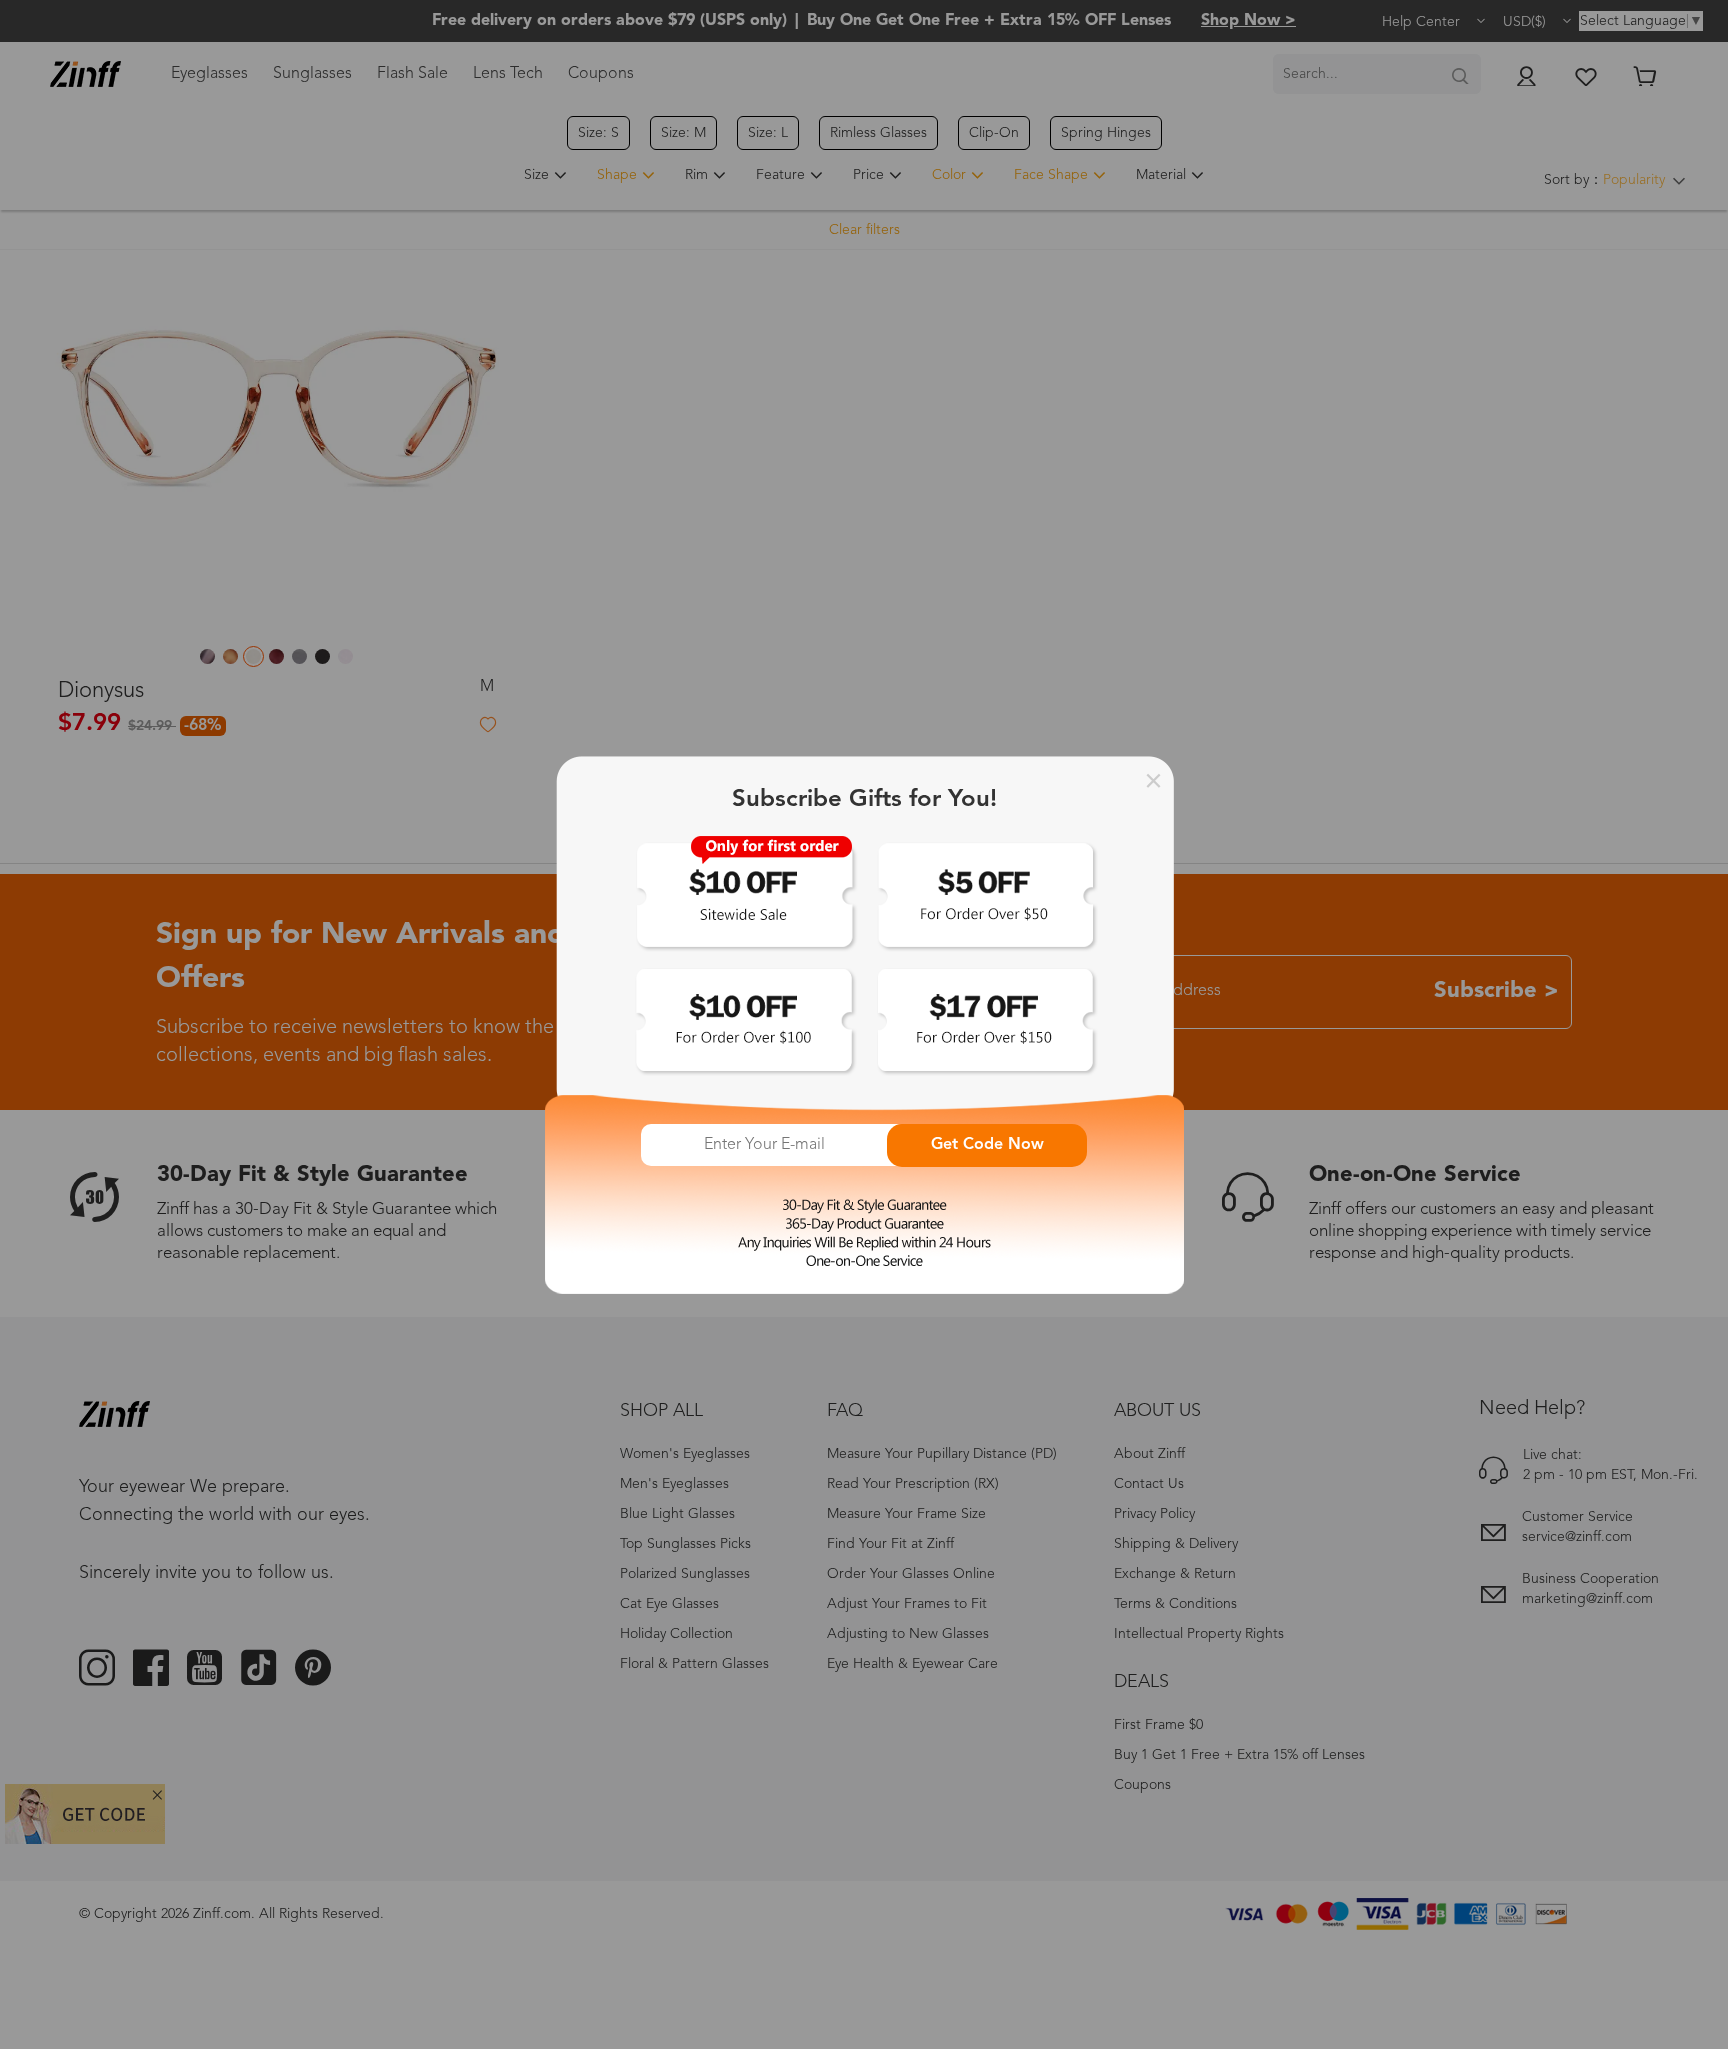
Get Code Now (987, 1145)
